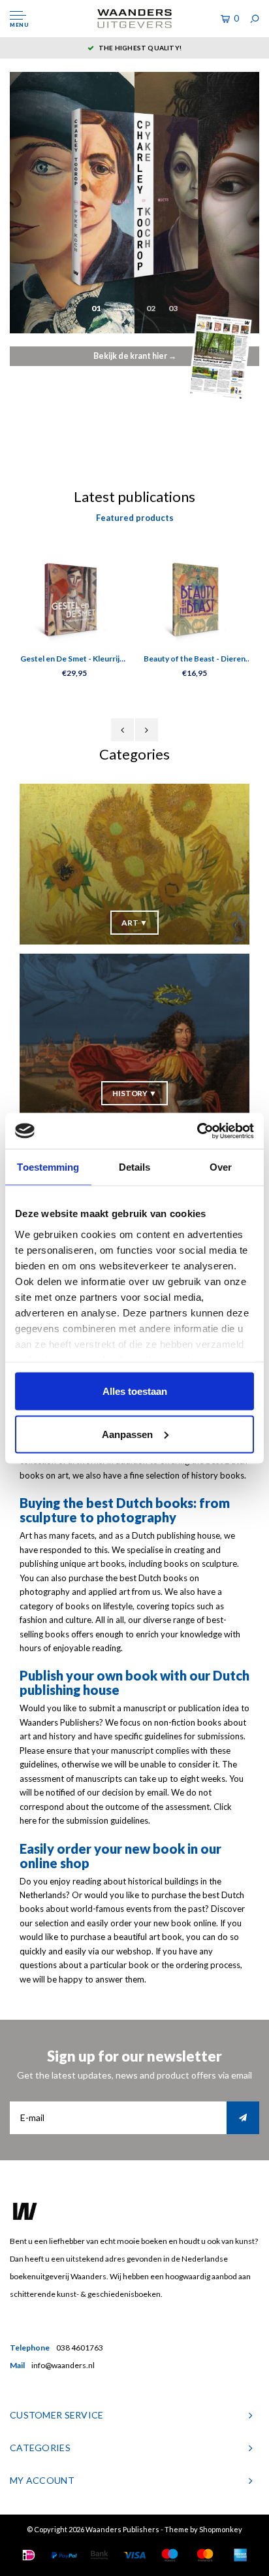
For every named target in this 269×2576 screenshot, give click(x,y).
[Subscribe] (243, 2118)
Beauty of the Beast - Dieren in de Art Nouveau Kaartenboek (195, 660)
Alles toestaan (135, 1391)
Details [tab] (135, 1167)
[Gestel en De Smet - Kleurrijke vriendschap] (74, 598)
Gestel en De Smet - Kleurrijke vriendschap (74, 660)
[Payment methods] (29, 2555)
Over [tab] (221, 1167)
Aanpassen (127, 1434)
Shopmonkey (221, 2529)
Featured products (135, 518)
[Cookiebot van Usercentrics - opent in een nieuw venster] (197, 1131)
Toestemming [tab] (48, 1167)
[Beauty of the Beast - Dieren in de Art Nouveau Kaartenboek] (195, 598)
